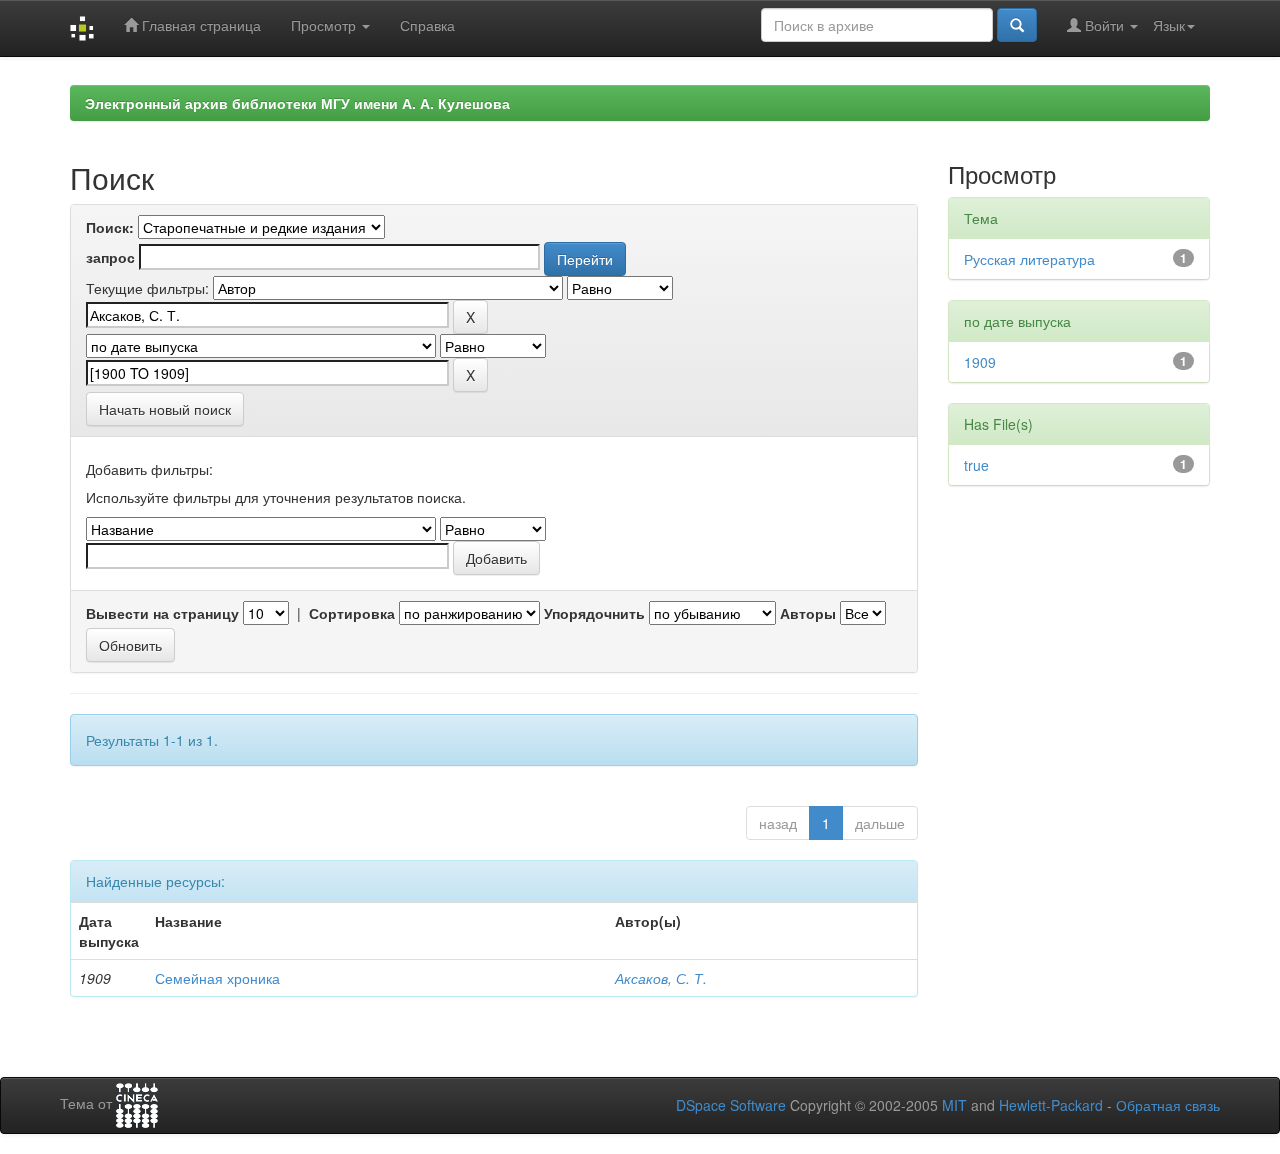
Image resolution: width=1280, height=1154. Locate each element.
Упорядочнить (594, 613)
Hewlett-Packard (1051, 1105)
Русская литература (1029, 259)
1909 (980, 362)
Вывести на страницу (162, 613)
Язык (1169, 25)
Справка (427, 25)
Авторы (808, 613)
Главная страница (199, 25)
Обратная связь (1168, 1105)
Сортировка (352, 613)
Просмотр (325, 25)
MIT (954, 1105)
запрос (110, 257)
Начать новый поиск (165, 409)
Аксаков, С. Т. (661, 978)
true (976, 465)
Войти (1104, 25)
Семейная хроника (217, 978)
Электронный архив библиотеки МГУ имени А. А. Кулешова (297, 103)
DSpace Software (731, 1105)
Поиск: (110, 227)
